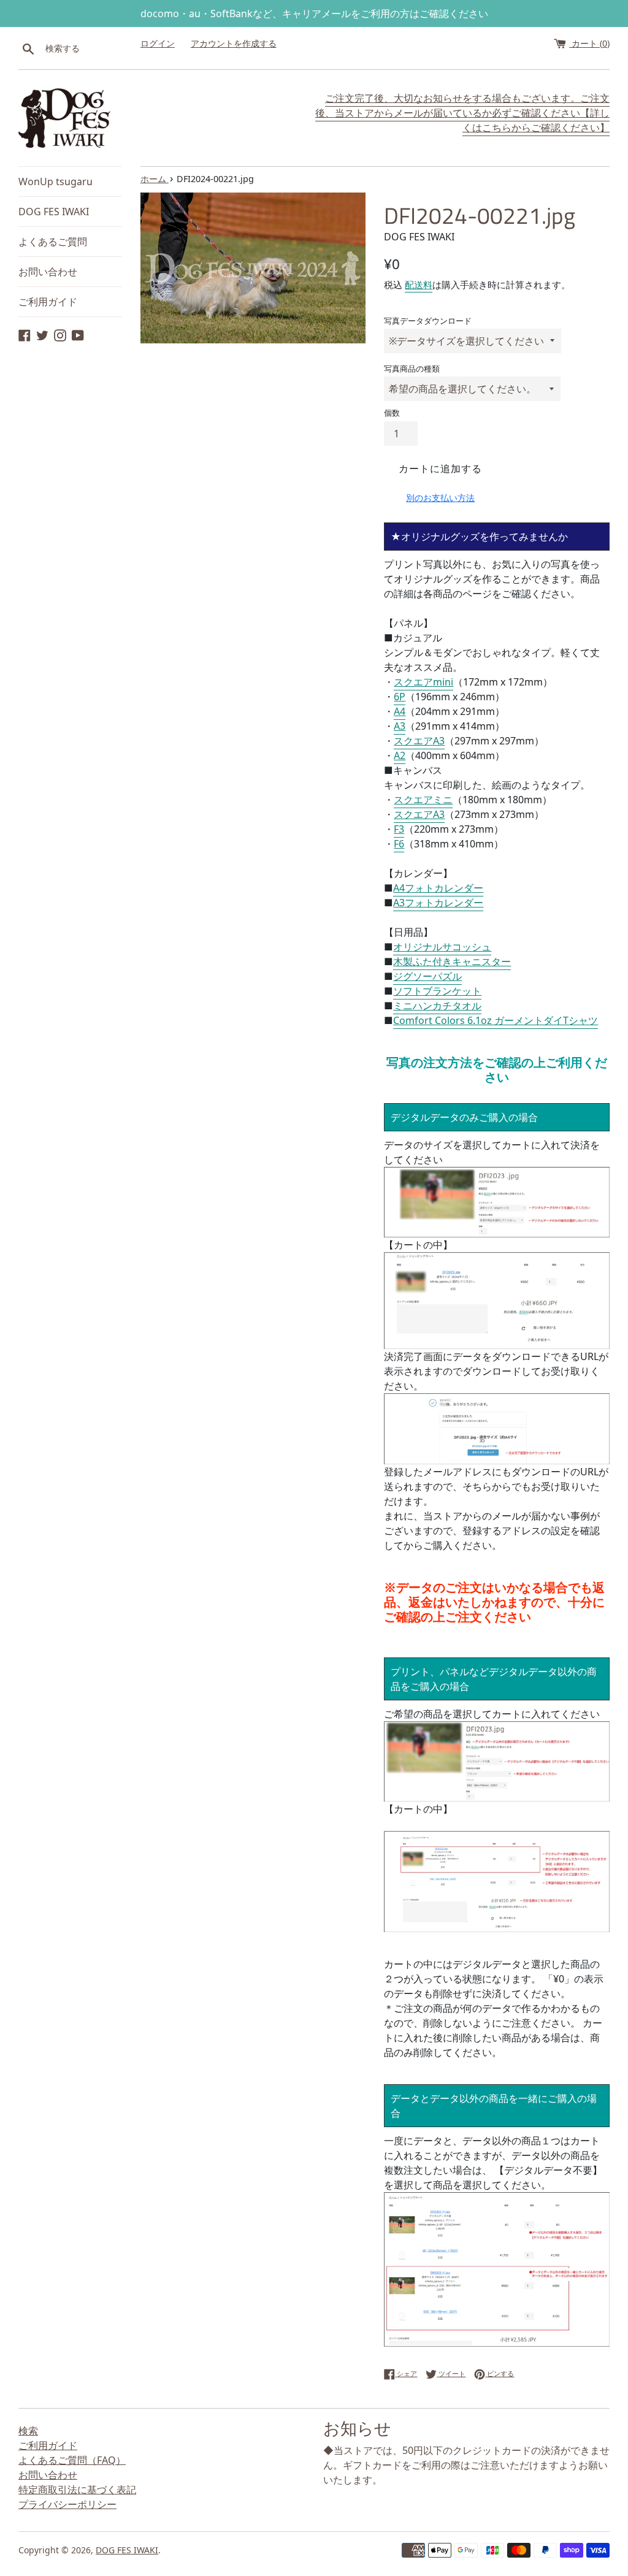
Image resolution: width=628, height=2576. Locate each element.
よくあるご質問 (53, 242)
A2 (400, 755)
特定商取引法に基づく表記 (77, 2490)
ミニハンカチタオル (437, 1006)
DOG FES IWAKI (54, 212)
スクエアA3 (419, 741)
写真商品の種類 (412, 369)
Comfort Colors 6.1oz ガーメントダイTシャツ (496, 1020)
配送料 (419, 285)
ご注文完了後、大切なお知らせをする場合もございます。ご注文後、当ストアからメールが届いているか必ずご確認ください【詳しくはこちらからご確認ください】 (462, 113)
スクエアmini (423, 682)
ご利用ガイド (48, 302)
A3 (400, 726)
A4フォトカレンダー (438, 888)
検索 (28, 2431)
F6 (399, 844)
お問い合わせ (48, 272)
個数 (392, 413)
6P (400, 697)
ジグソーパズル (427, 976)
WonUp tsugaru (56, 182)
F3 (399, 829)
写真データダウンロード (428, 321)
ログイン (158, 43)
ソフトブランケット (437, 991)
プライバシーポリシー (67, 2504)
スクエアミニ (423, 800)
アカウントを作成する (234, 43)
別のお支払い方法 (440, 498)
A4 (400, 711)
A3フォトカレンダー (438, 903)
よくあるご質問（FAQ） (72, 2460)
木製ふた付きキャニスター (452, 961)
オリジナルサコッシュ (442, 947)
